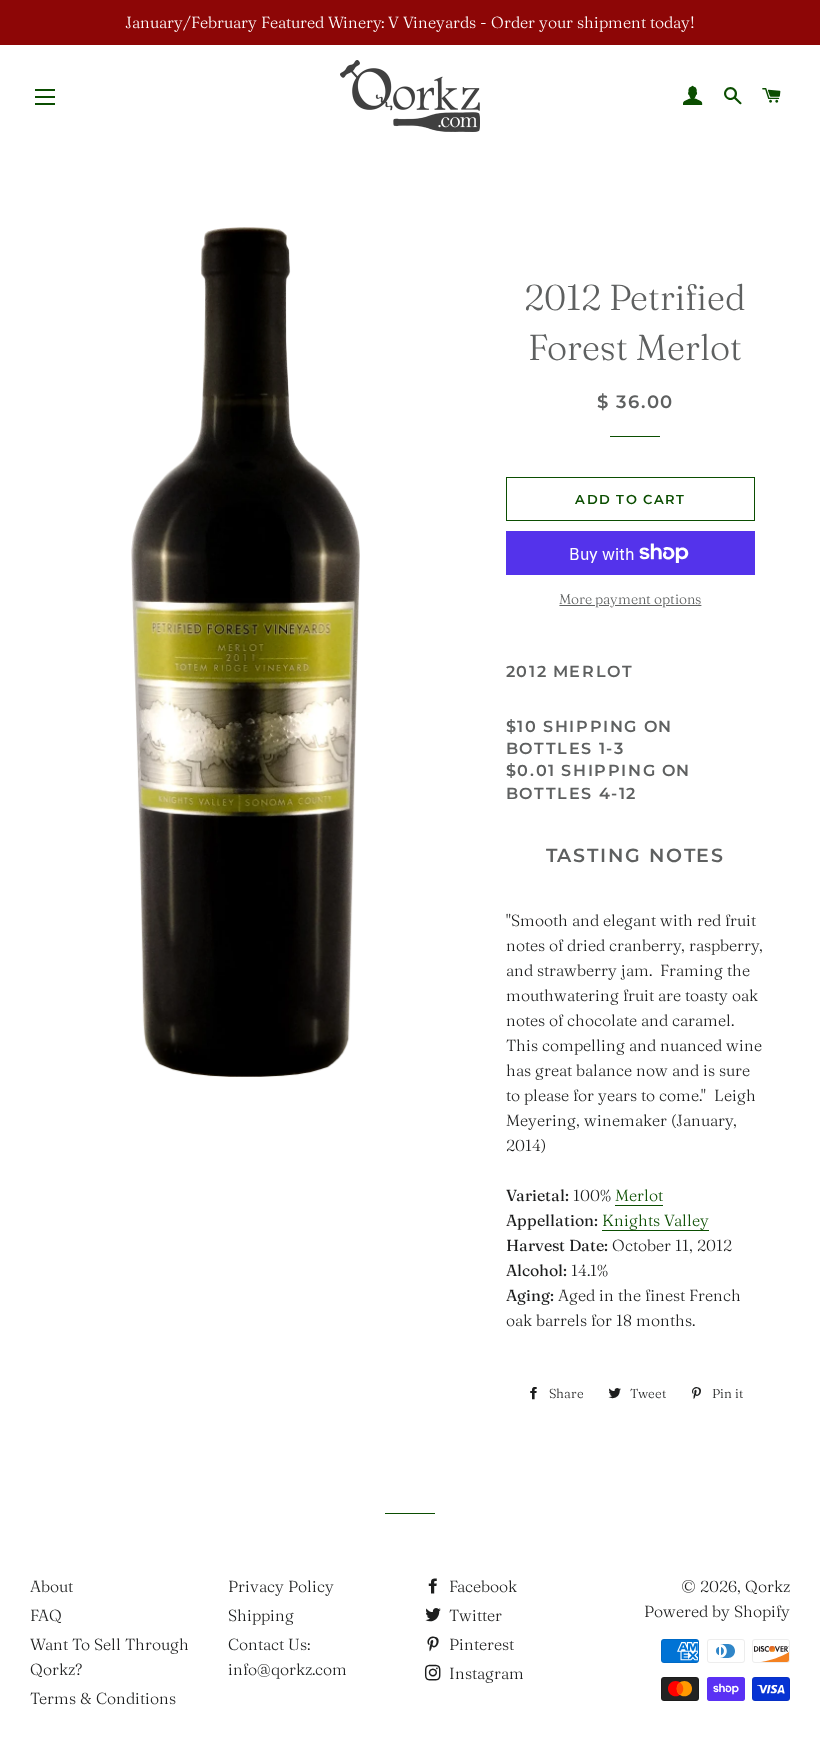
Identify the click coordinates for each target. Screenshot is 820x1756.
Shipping (261, 1615)
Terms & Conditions (103, 1698)
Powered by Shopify (717, 1611)
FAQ (46, 1615)
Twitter (473, 1615)
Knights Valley (655, 1220)
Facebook (481, 1586)
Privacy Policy (281, 1586)
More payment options (630, 599)
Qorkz (767, 1586)
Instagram (484, 1673)
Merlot (639, 1195)
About (51, 1586)
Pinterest (479, 1644)
